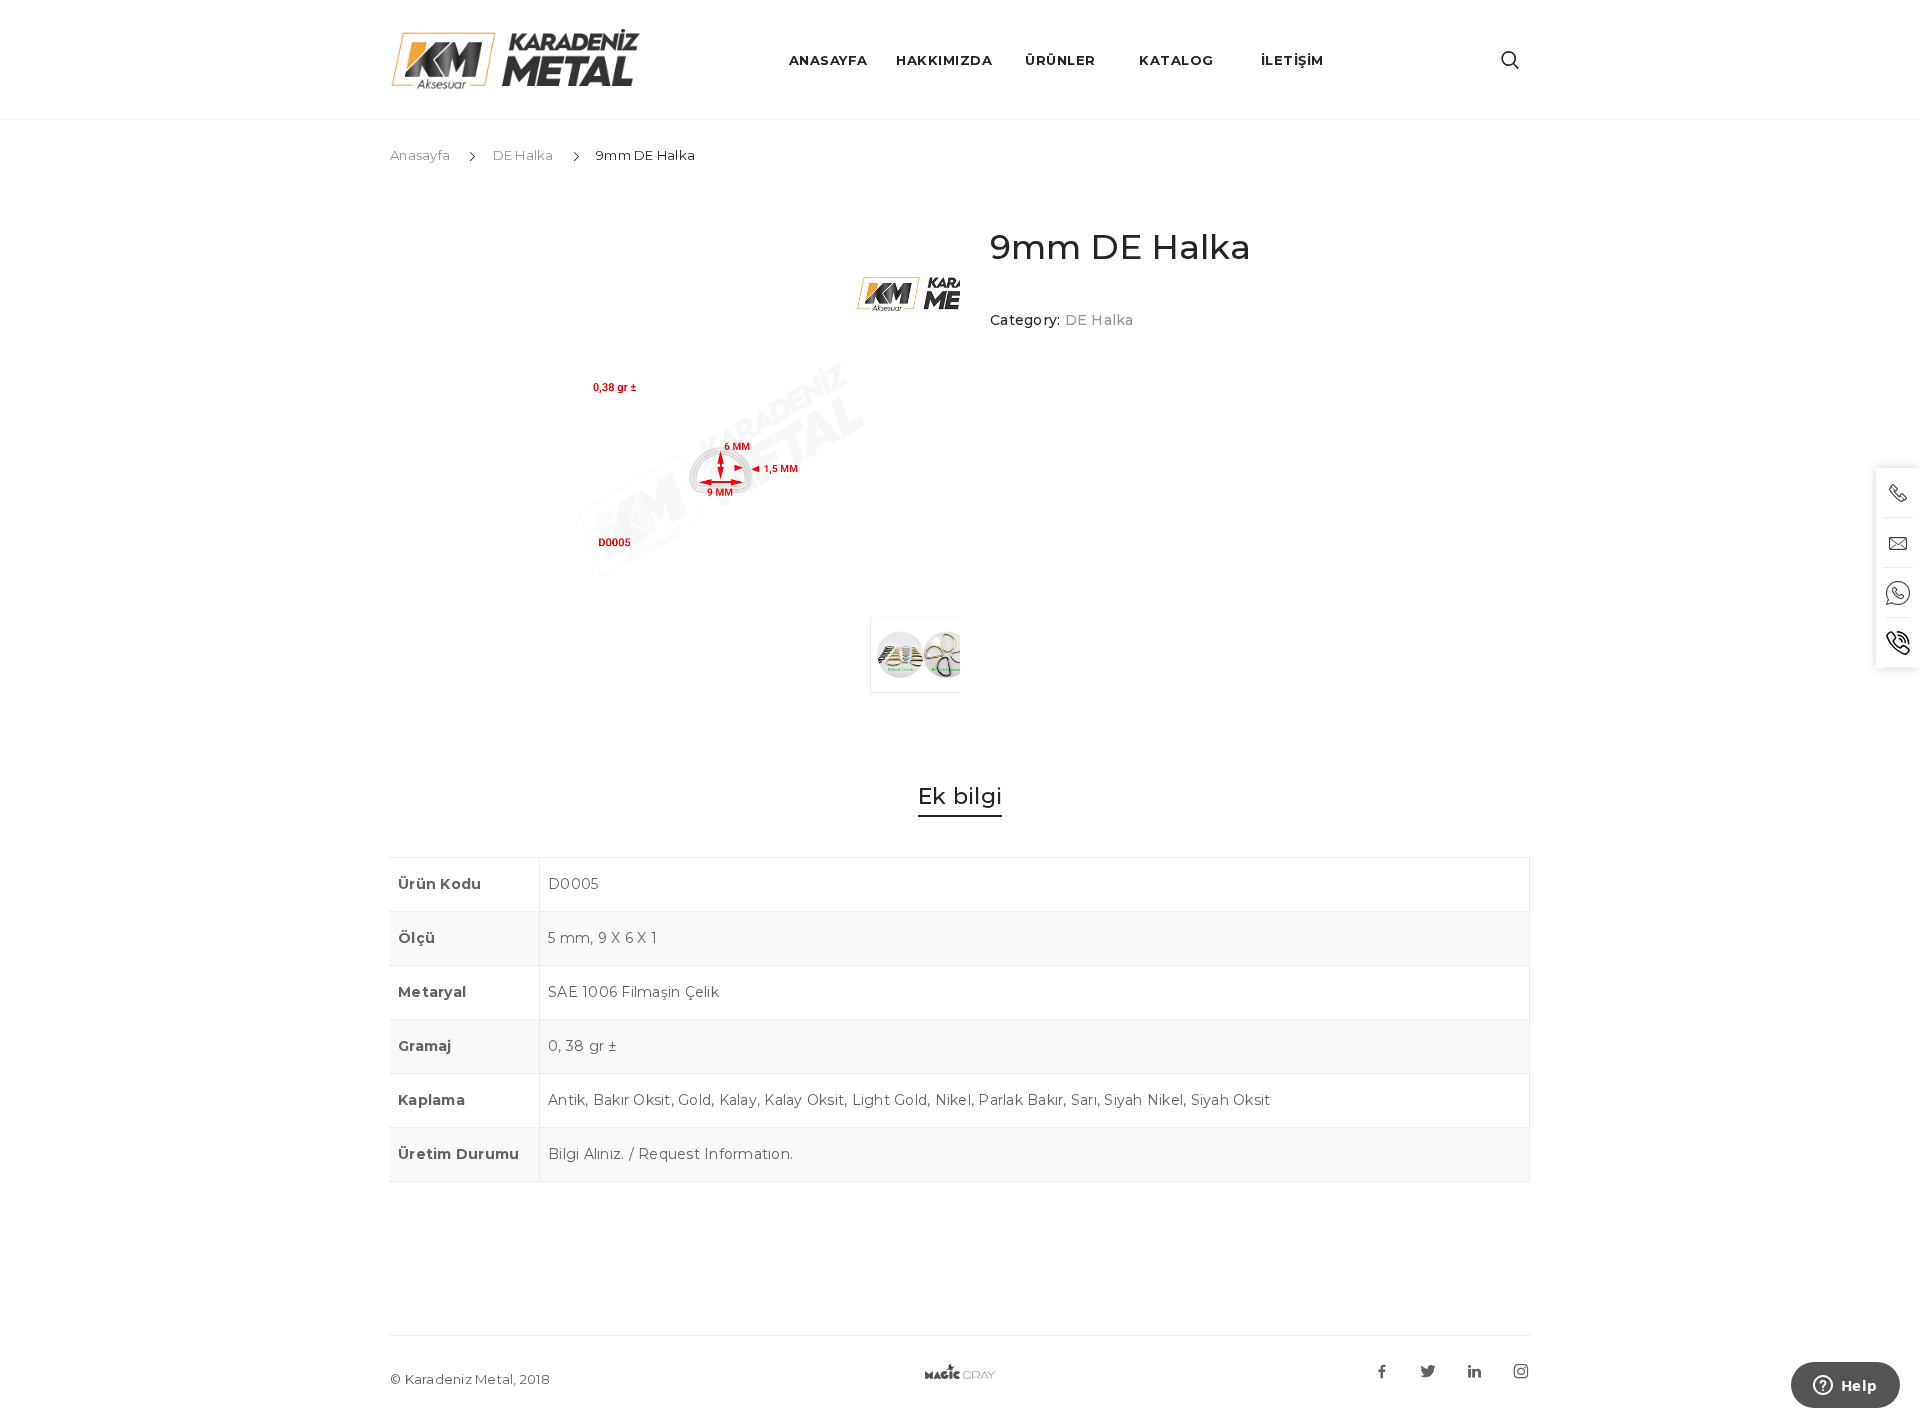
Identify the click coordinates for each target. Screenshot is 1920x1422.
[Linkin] (1475, 1370)
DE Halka (523, 155)
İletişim (1292, 60)
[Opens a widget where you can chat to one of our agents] (1845, 1387)
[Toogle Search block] (1510, 60)
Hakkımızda (944, 60)
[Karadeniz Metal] (515, 65)
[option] (720, 470)
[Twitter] (1428, 1370)
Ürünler (1060, 60)
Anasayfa (828, 60)
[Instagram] (1521, 1370)
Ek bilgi (960, 796)
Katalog (1176, 60)
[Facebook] (1382, 1370)
